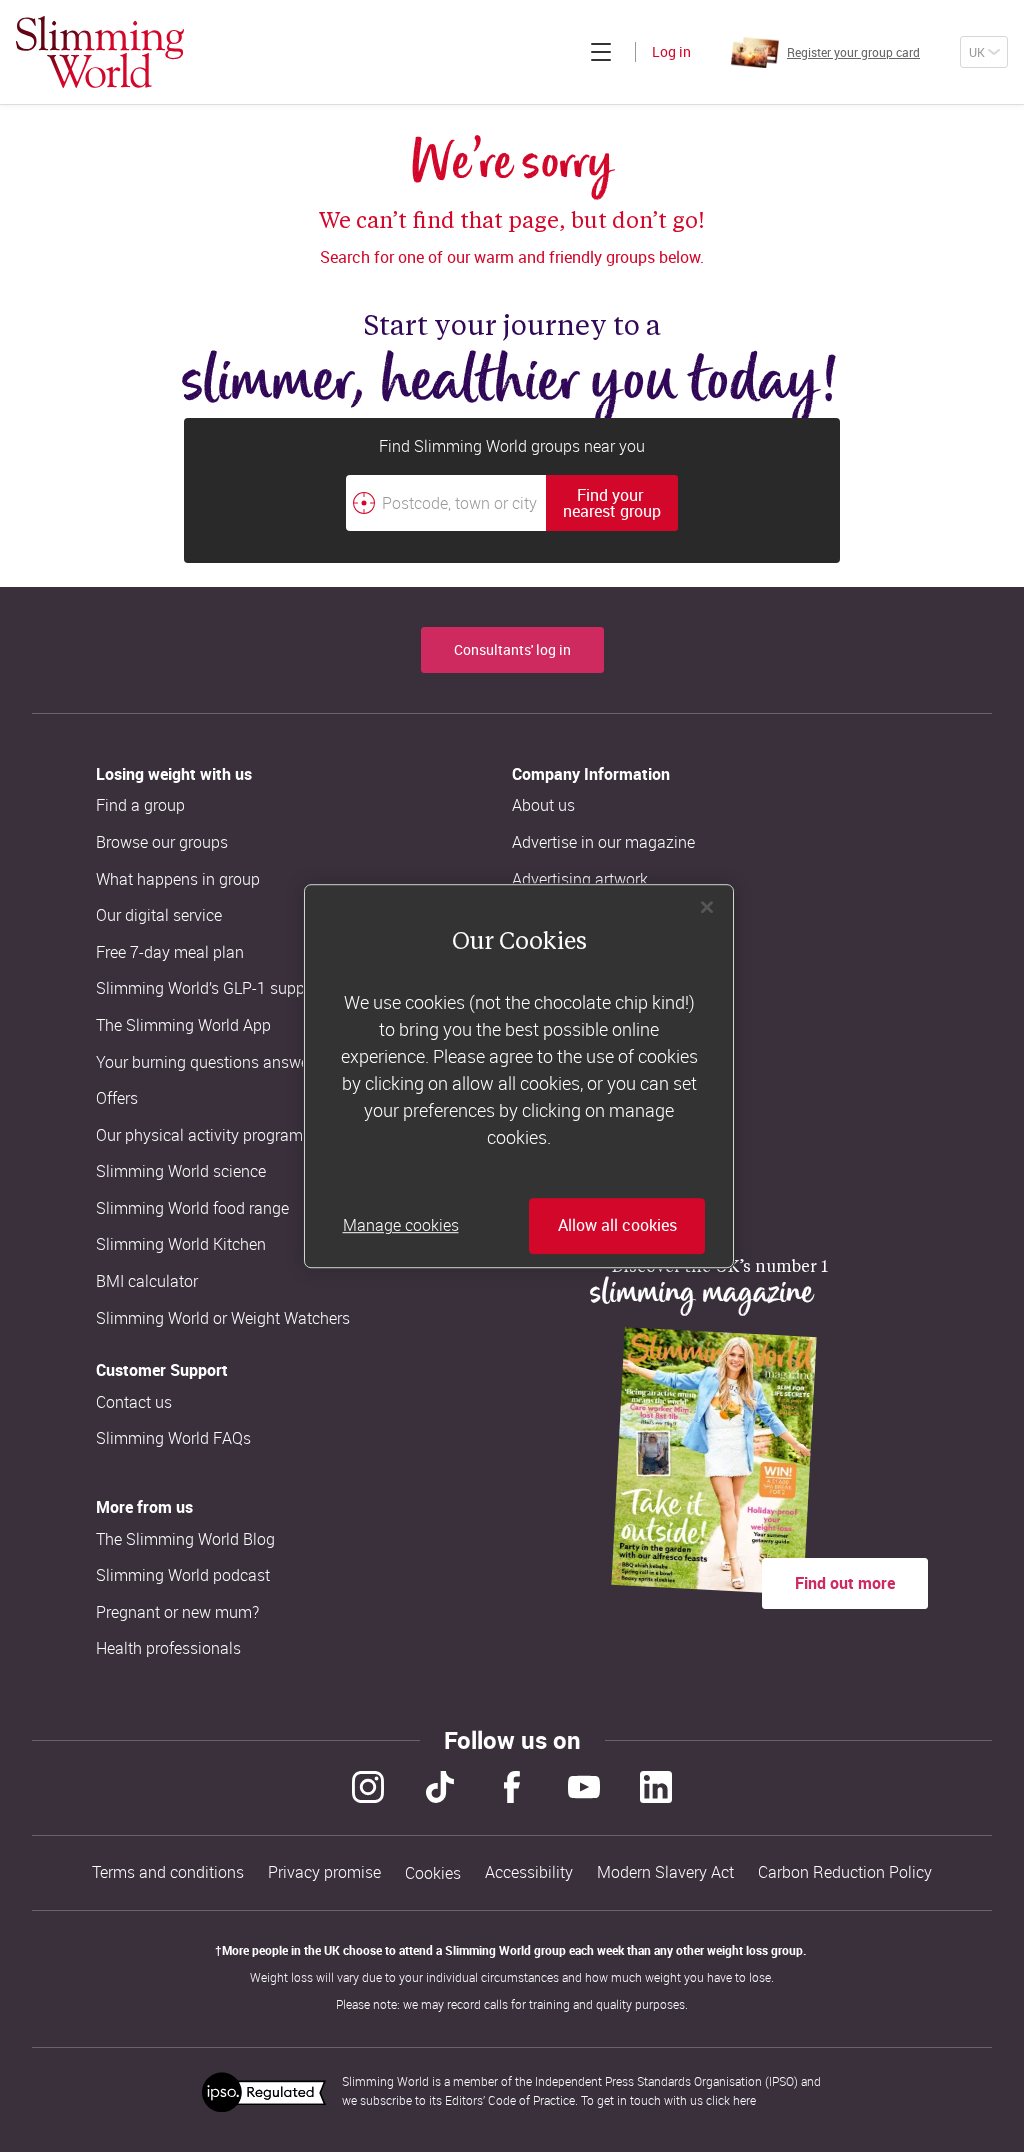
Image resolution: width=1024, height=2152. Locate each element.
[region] (519, 1076)
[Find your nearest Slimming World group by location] (364, 503)
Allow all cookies (617, 1226)
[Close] (707, 907)
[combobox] (512, 503)
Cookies (433, 1873)
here (744, 2100)
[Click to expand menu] (601, 52)
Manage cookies (401, 1226)
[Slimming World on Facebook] (512, 1787)
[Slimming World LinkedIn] (656, 1787)
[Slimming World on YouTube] (584, 1787)
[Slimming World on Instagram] (368, 1787)
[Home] (100, 52)
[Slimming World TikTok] (440, 1787)
